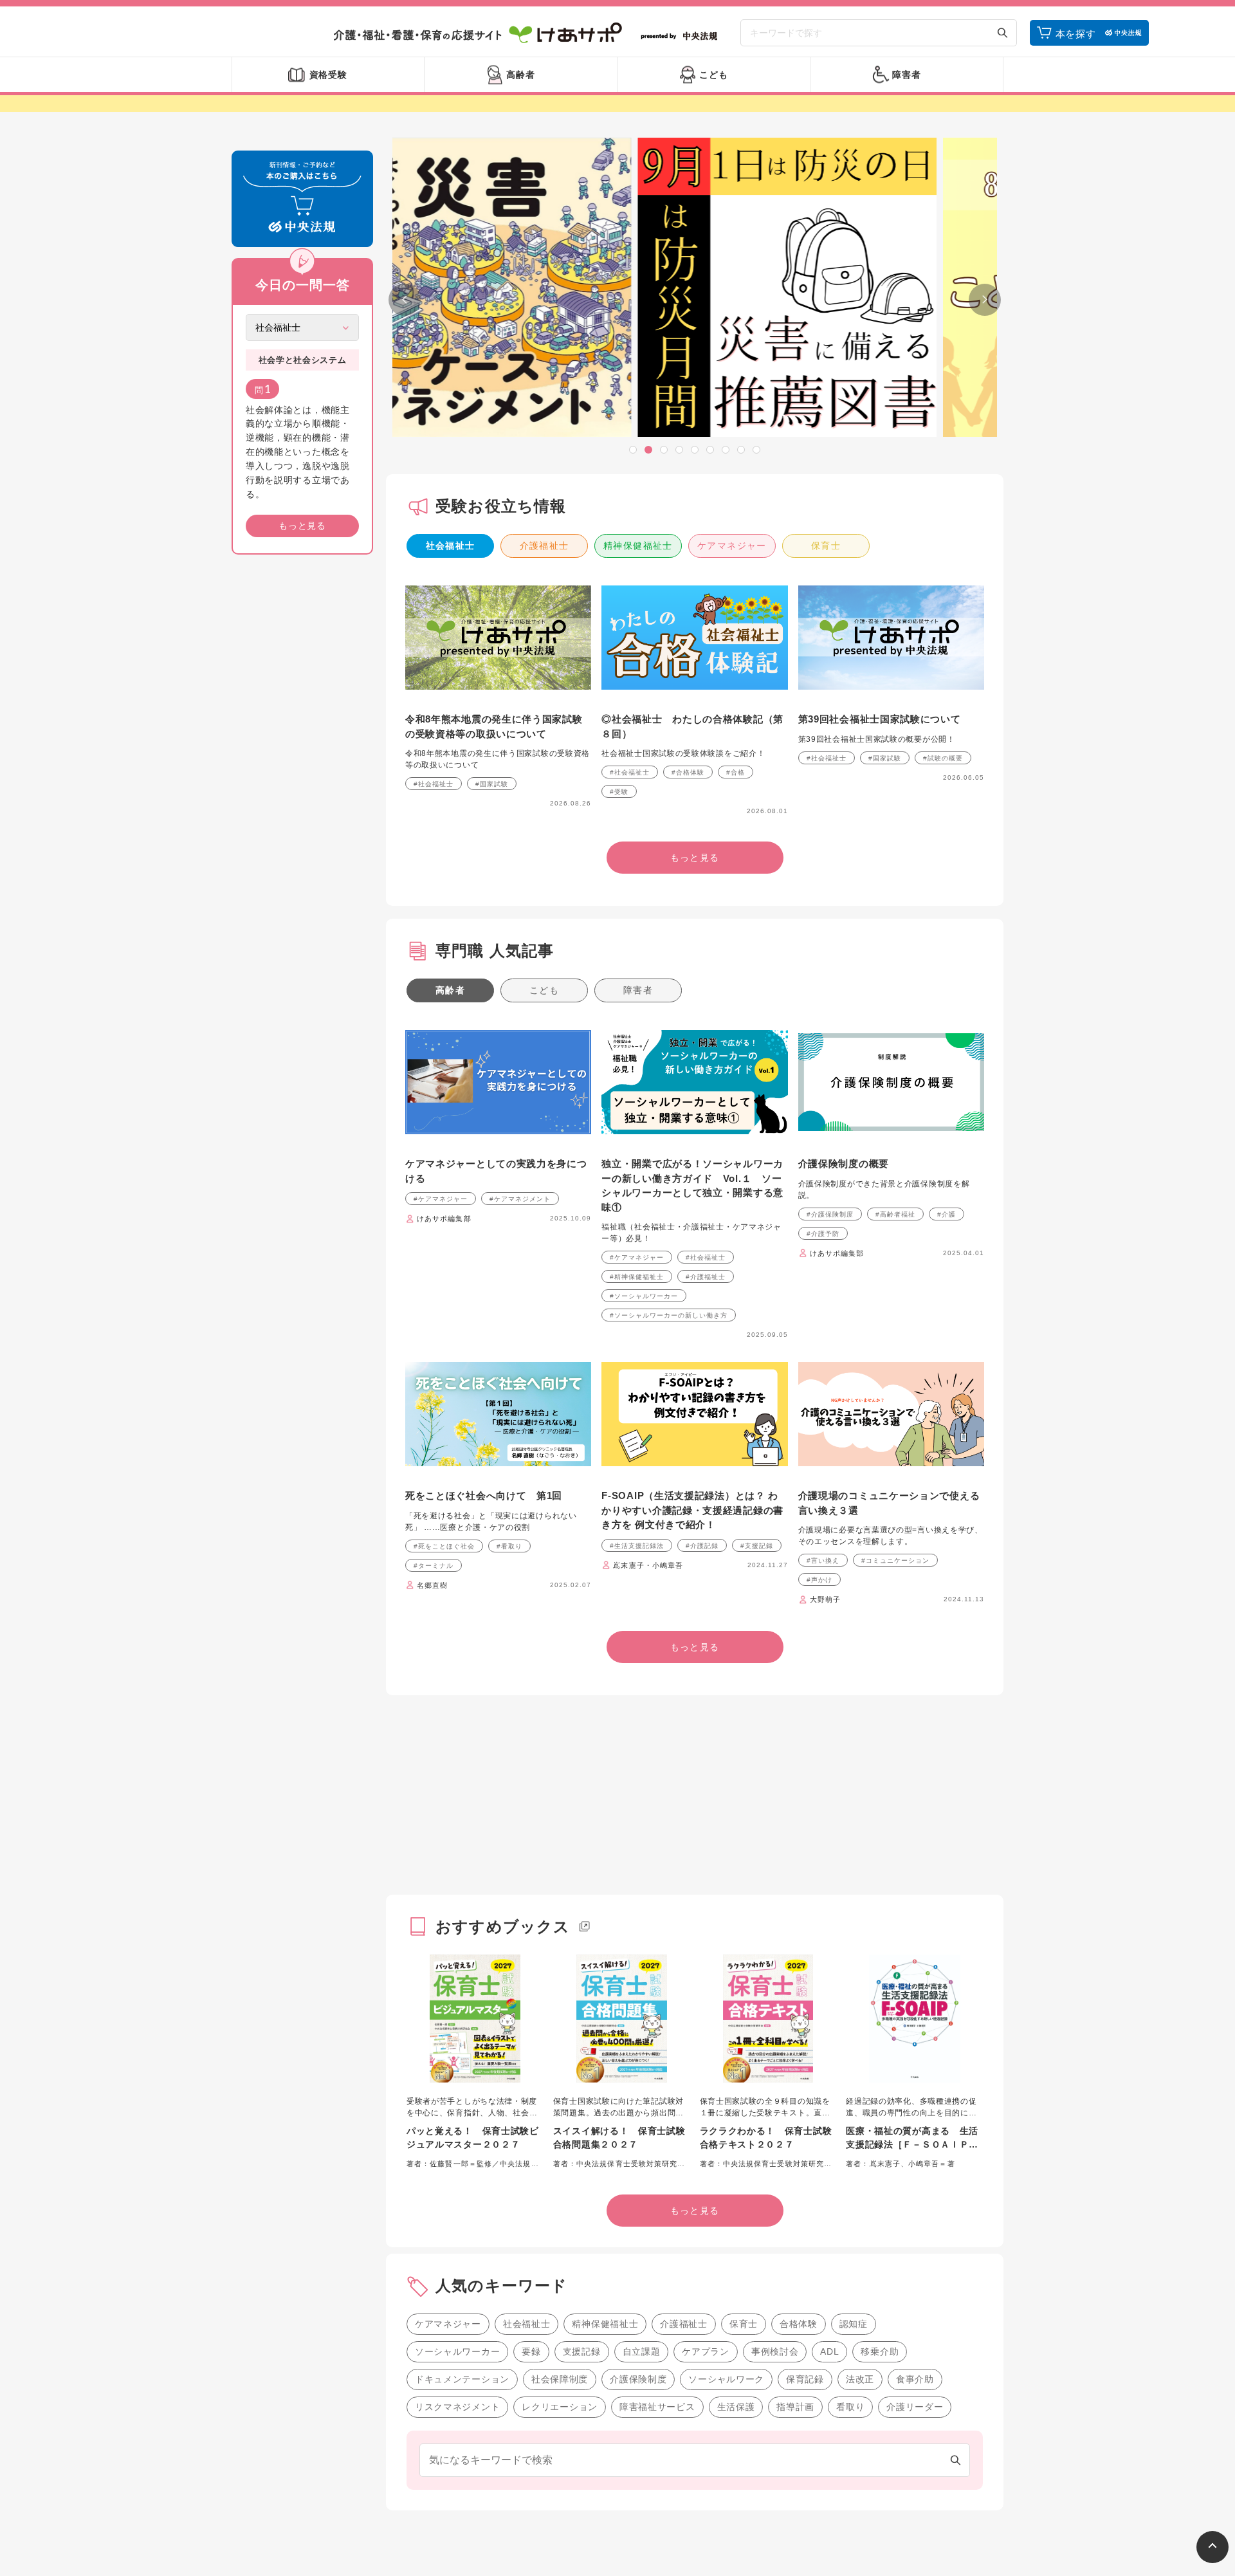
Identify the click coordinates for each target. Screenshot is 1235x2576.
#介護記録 (702, 1546)
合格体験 (799, 2324)
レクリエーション (560, 2407)
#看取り (509, 1546)
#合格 (736, 772)
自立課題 (642, 2351)
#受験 (619, 792)
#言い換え (823, 1560)
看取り (850, 2407)
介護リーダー (915, 2407)
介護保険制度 (638, 2379)
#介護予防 (823, 1234)
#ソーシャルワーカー (644, 1296)
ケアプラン (706, 2351)
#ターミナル (434, 1566)
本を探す (1076, 34)
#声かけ (819, 1580)
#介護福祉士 (706, 1277)
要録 (531, 2351)
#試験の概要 (943, 758)
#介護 (947, 1214)
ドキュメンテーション (462, 2379)
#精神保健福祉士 (637, 1277)
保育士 (826, 546)
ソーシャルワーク (726, 2379)
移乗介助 (880, 2351)
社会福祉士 (451, 546)
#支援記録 (757, 1546)
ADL (829, 2351)
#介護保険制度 (830, 1214)
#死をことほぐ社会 (444, 1546)
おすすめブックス (503, 1927)
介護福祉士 (544, 546)
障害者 (638, 990)
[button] (633, 450)
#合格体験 (688, 772)
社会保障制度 (560, 2379)
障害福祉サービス (657, 2407)
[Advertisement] (302, 760)
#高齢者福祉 (895, 1214)
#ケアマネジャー (441, 1199)
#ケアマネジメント (520, 1199)
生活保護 (736, 2407)
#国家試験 (492, 784)
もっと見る (302, 526)
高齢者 (450, 990)
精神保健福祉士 (638, 546)
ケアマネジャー (732, 546)
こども (544, 990)
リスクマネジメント (457, 2407)
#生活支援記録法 (637, 1546)
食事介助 (915, 2379)
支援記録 (582, 2351)
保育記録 (805, 2379)
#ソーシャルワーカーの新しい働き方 (669, 1315)
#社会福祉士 (434, 784)
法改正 (860, 2379)
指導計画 (795, 2407)
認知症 (854, 2324)
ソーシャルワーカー (457, 2351)
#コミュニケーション (895, 1560)
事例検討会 (775, 2351)
